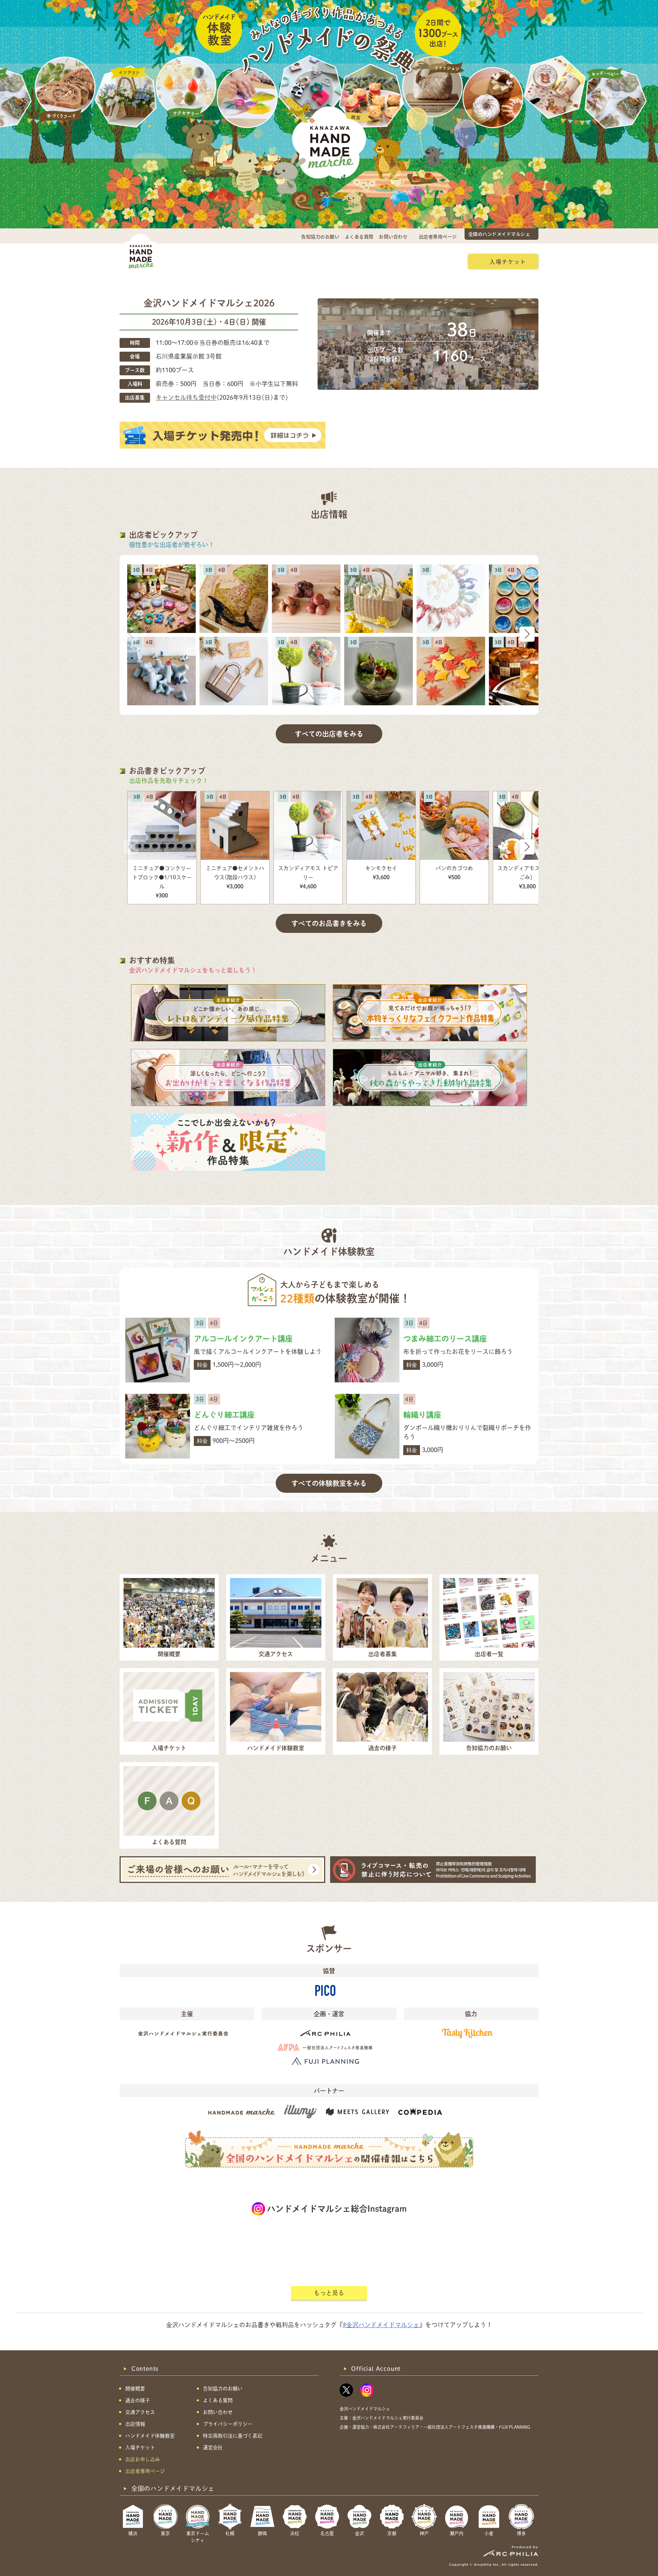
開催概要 (187, 261)
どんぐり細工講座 (224, 1415)
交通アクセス (230, 261)
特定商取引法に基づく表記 (233, 2436)
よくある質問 (359, 237)
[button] (527, 634)
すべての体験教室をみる (329, 1483)
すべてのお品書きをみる (329, 923)
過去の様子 (276, 261)
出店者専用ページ (438, 237)
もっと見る (329, 2293)
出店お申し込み (434, 261)
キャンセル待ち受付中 (186, 397)
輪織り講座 (422, 1415)
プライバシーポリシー (228, 2424)
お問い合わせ (393, 237)
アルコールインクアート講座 (243, 1339)
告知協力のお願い (320, 237)
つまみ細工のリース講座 (445, 1339)
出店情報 (316, 261)
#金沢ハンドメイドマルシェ (381, 2325)
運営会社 (213, 2448)
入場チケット (508, 261)
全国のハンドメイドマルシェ (499, 234)
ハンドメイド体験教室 (371, 261)
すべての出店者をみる (329, 734)
